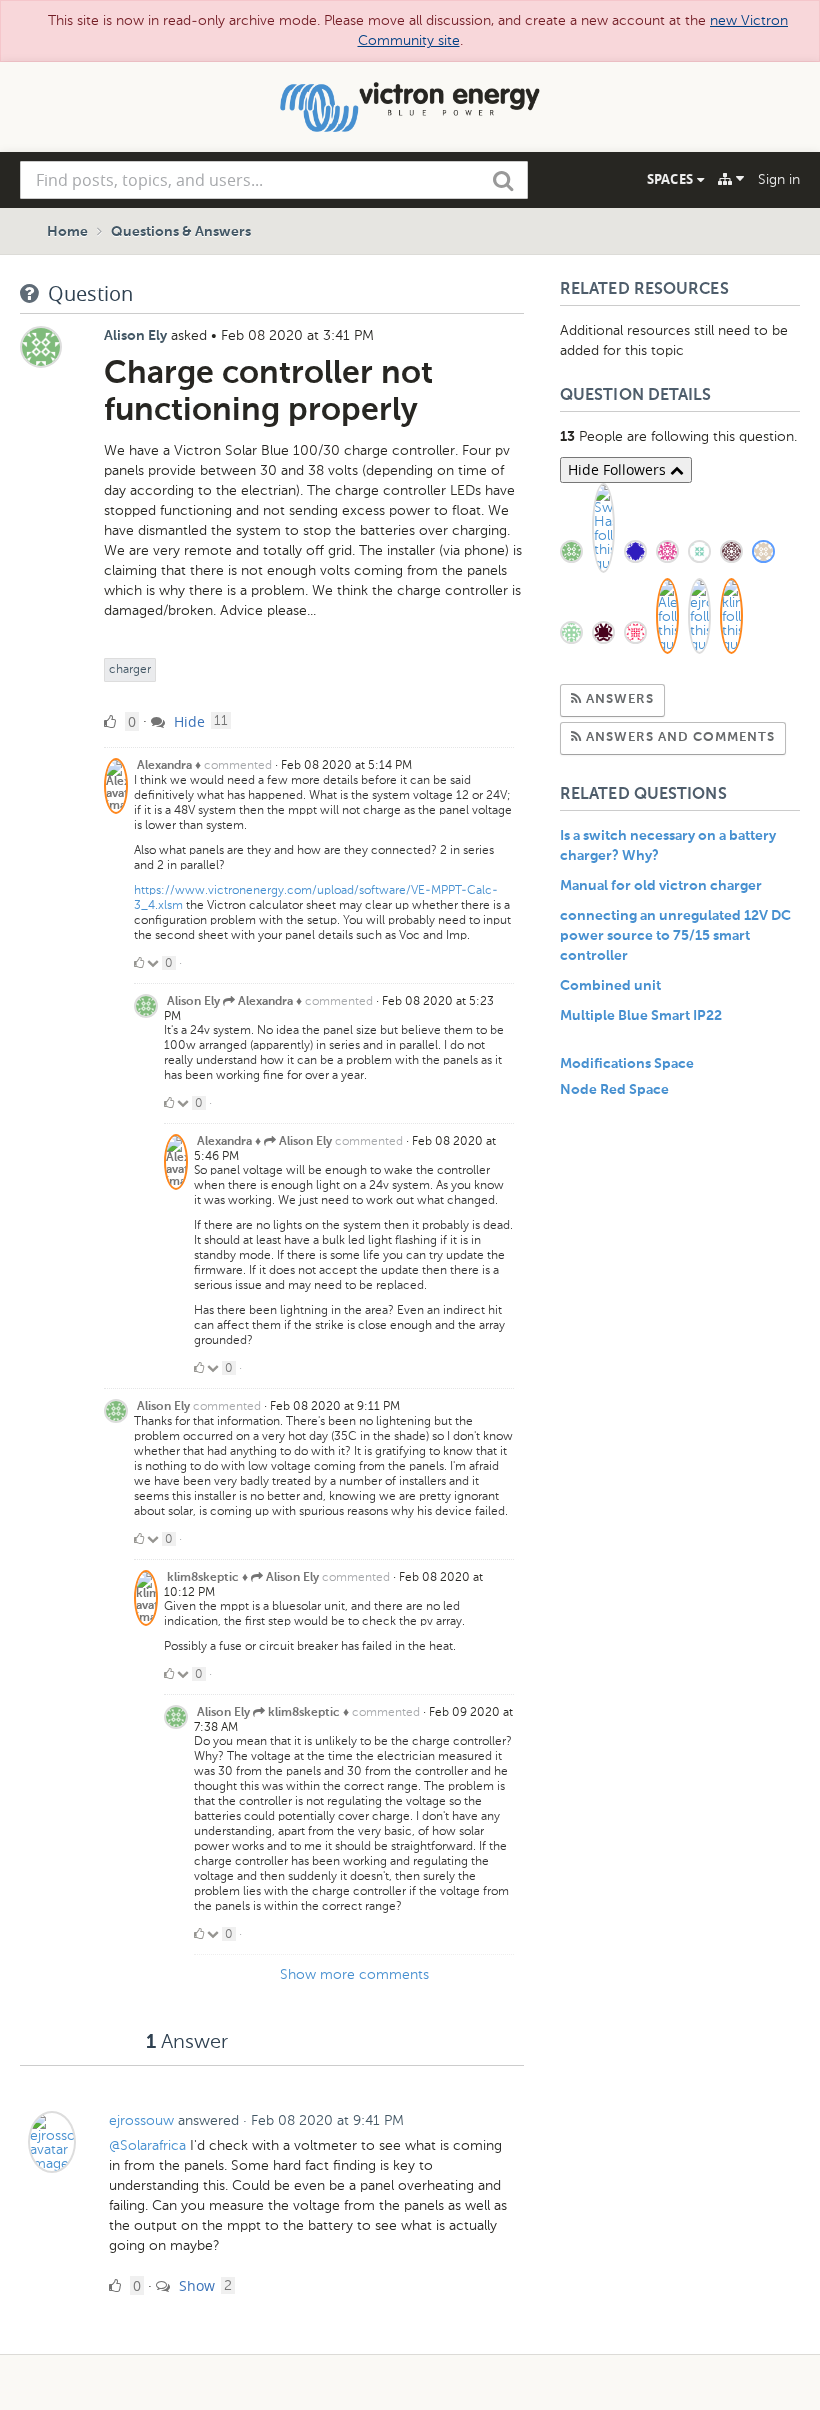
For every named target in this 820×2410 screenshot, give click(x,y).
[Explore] (731, 179)
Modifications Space (627, 1064)
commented (238, 765)
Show (195, 2285)
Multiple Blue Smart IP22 (641, 1016)
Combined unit (610, 986)
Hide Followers (619, 469)
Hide (187, 721)
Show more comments (354, 1974)
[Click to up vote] (139, 963)
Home (67, 232)
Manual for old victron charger (661, 886)
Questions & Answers (181, 232)
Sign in (779, 179)
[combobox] (274, 180)
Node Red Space (614, 1090)
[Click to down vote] (154, 963)
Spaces (672, 179)
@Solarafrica (147, 2145)
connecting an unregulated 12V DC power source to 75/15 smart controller (675, 936)
